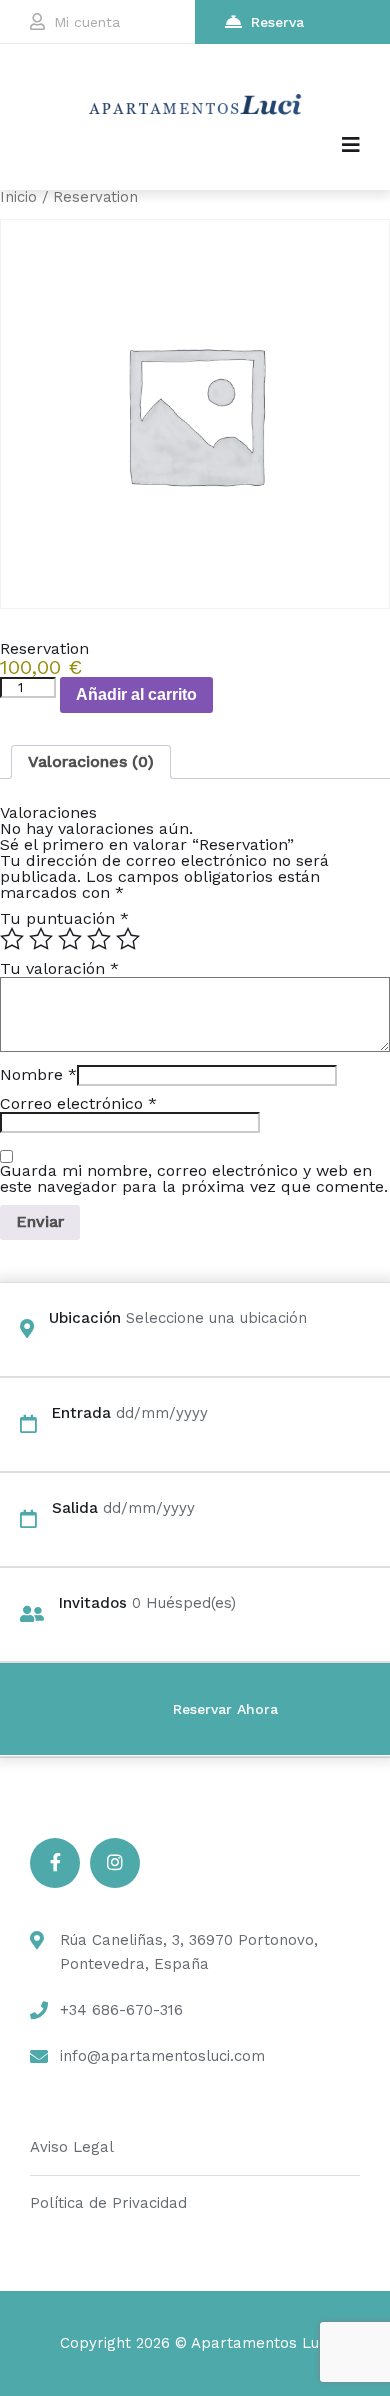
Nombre (38, 1074)
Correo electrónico (78, 1103)
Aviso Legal (72, 2147)
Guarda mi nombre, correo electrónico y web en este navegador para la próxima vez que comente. (194, 1179)
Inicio (18, 197)
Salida (75, 1508)
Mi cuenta (87, 22)
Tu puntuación (64, 918)
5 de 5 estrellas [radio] (128, 939)
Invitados (93, 1603)
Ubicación (85, 1318)
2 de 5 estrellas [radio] (41, 939)
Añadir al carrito (136, 694)
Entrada (81, 1413)
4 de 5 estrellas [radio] (99, 939)
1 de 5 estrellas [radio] (12, 939)
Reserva (277, 22)
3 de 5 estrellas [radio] (70, 939)
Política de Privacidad (108, 2203)
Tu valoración (59, 968)
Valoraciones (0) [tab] (91, 761)
